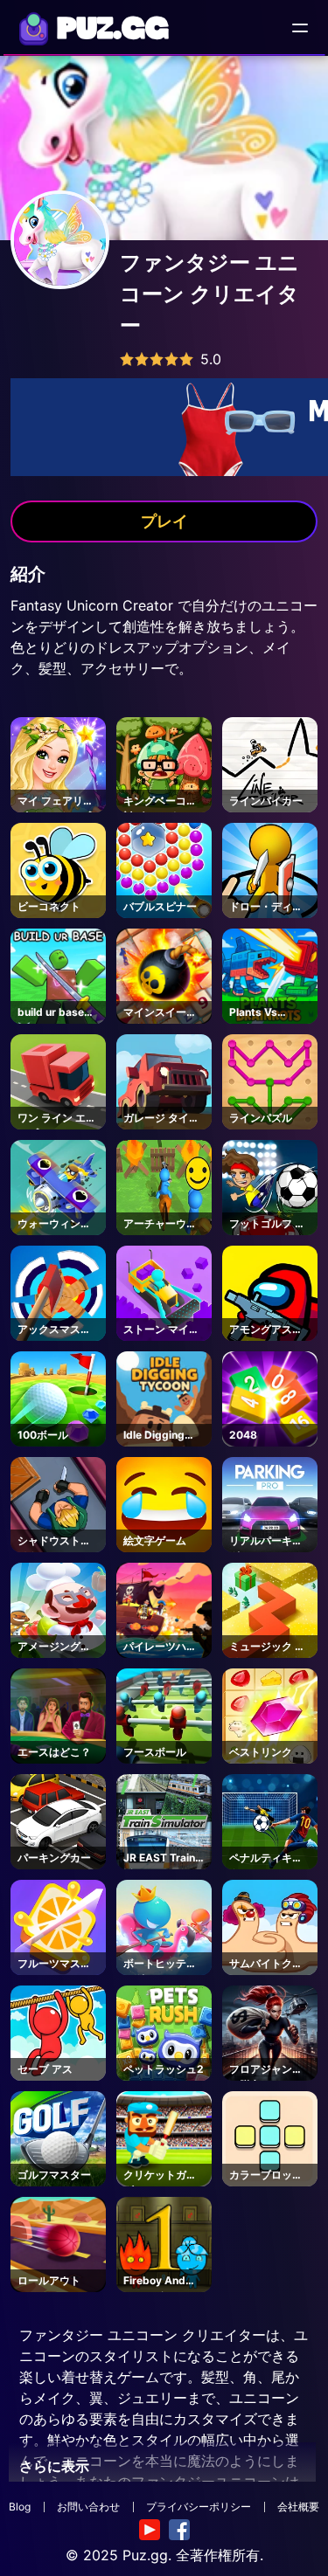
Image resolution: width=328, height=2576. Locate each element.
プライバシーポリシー (199, 2507)
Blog (20, 2507)
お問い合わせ (88, 2507)
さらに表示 (54, 2466)
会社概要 (298, 2507)
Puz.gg (145, 2555)
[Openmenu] (300, 28)
